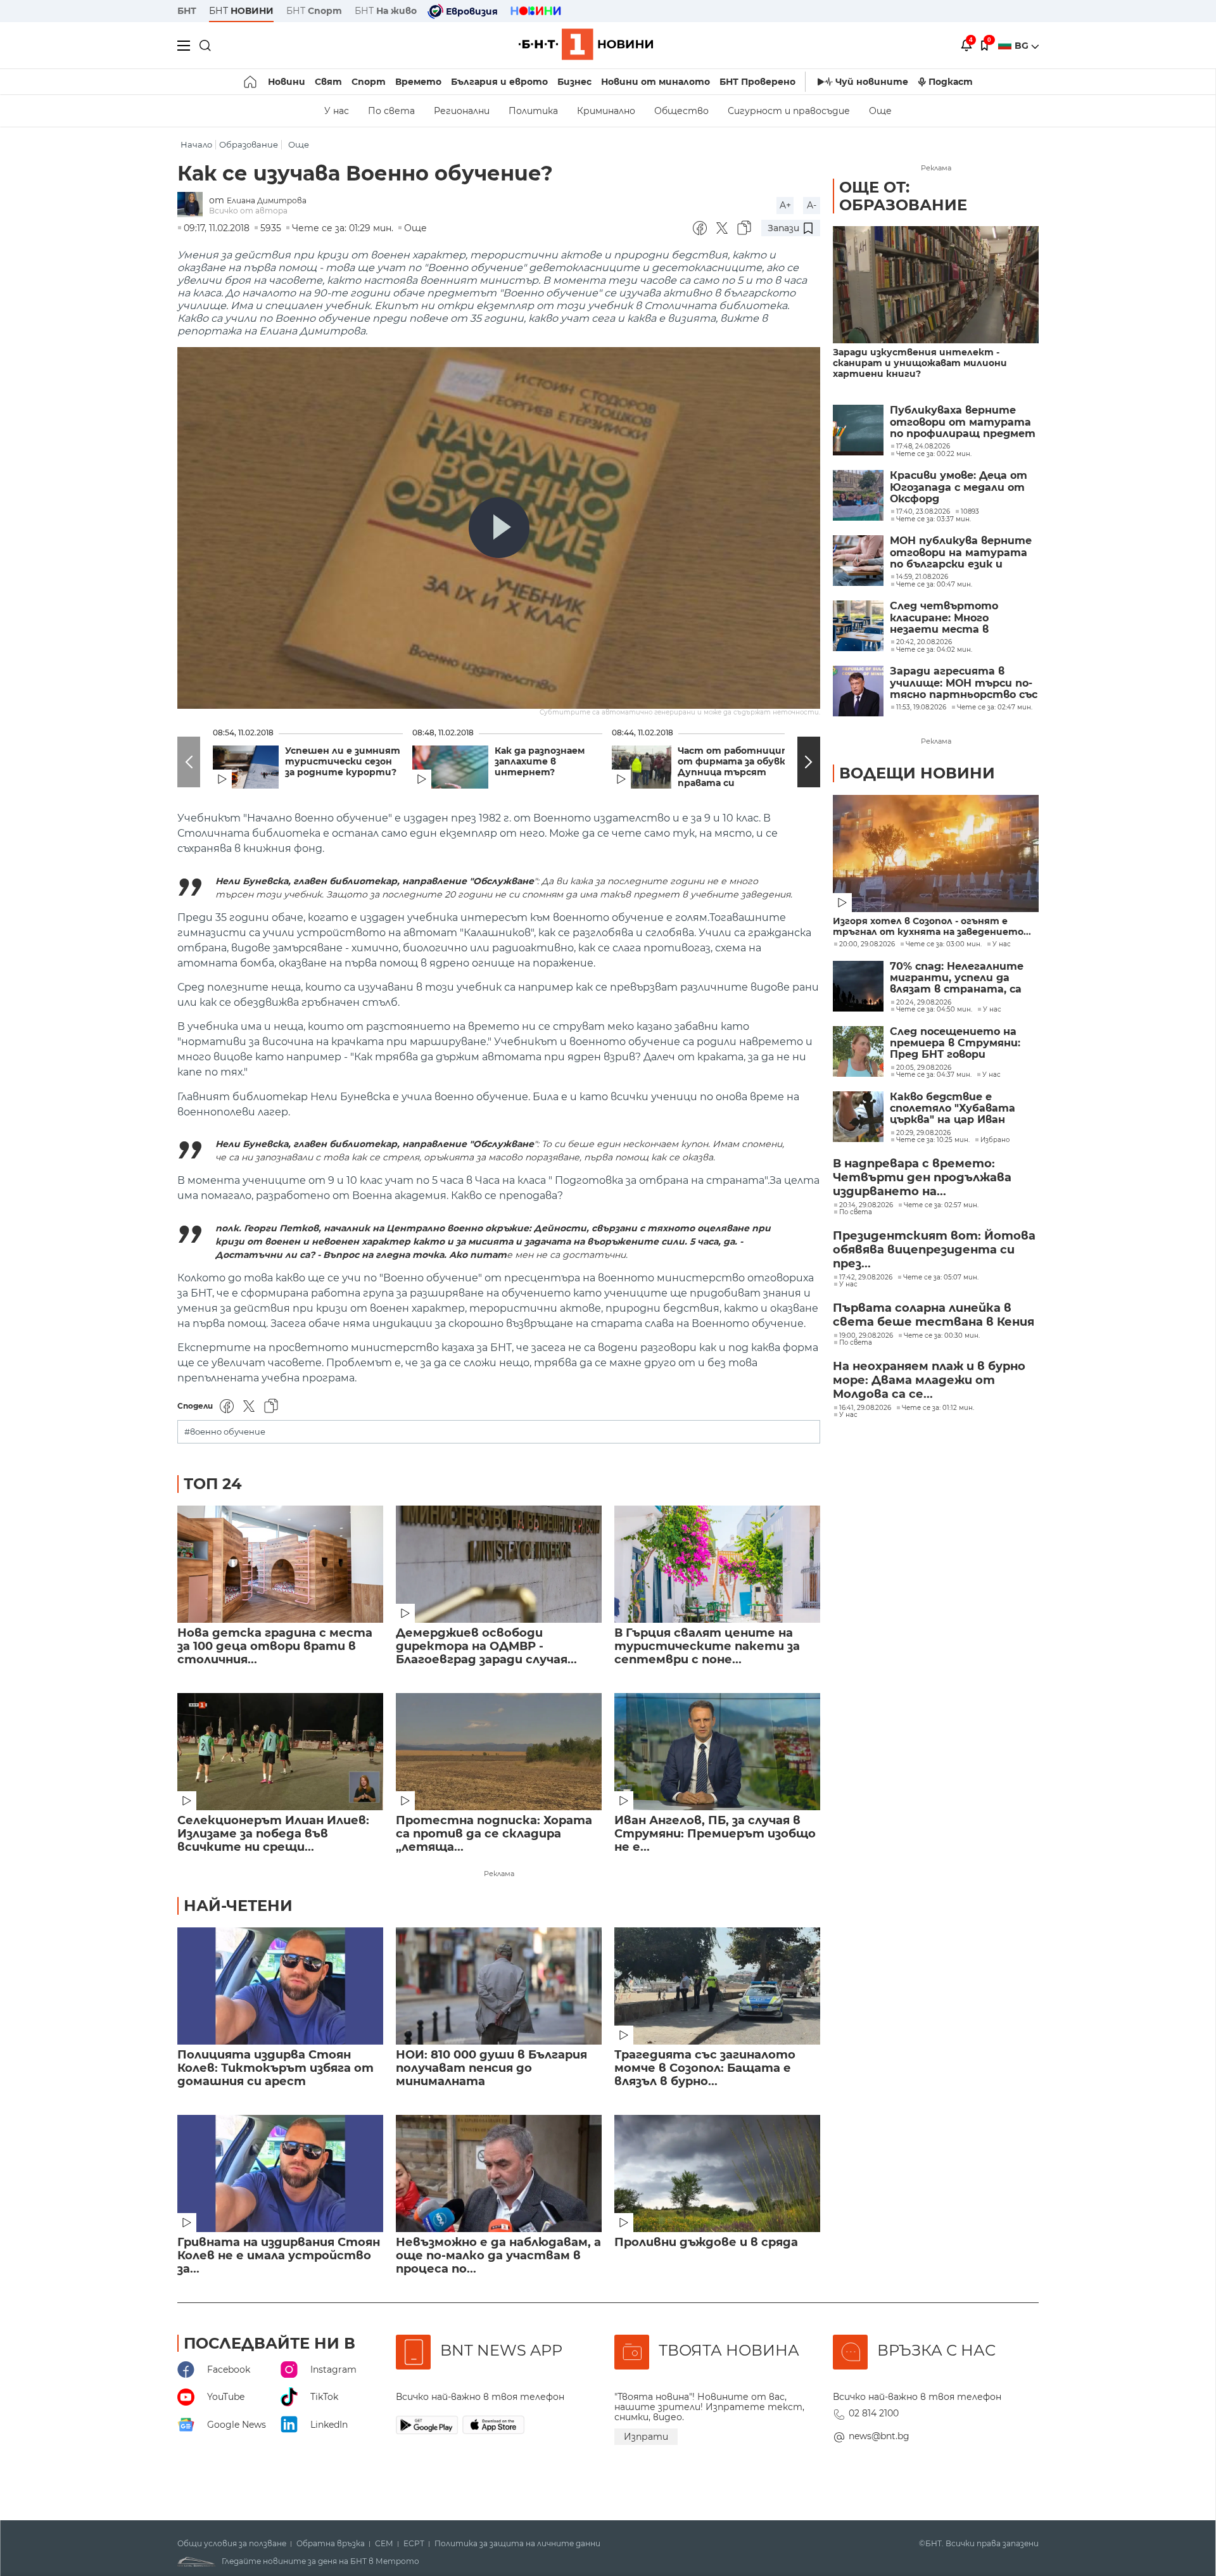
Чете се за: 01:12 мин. (938, 1408)
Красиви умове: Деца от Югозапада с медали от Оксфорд (959, 487)
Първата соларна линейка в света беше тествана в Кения (934, 1315)
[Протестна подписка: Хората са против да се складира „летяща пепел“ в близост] (499, 1752)
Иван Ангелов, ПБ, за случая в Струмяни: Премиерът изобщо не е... (715, 1834)
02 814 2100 (874, 2413)
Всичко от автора (248, 211)
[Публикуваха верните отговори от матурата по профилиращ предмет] (858, 430)
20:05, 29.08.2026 (924, 1068)
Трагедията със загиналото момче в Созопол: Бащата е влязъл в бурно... (705, 2068)
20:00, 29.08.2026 (867, 944)
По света (391, 111)
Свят (328, 82)
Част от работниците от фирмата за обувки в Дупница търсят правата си (739, 767)
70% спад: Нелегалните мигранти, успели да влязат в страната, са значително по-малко (957, 978)
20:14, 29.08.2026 (866, 1205)
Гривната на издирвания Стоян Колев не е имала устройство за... (279, 2256)
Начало (196, 145)
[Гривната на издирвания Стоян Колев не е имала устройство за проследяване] (280, 2173)
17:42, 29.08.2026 (866, 1278)
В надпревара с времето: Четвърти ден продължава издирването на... (922, 1177)
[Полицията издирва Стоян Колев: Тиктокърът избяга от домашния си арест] (280, 1986)
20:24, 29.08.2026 (924, 1003)
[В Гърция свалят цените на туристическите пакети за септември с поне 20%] (717, 1564)
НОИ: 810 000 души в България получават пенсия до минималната (491, 2068)
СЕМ (384, 2544)
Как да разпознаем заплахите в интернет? (540, 762)
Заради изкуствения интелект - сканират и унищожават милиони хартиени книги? (920, 363)
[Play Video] (499, 528)
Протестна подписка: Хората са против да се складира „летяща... (494, 1834)
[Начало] (251, 82)
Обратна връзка (331, 2544)
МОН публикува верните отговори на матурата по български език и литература (961, 553)
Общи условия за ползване (232, 2544)
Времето (418, 82)
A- (812, 205)
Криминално (606, 111)
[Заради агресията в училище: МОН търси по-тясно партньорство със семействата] (858, 691)
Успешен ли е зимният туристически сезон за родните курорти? (343, 762)
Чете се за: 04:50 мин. (934, 1010)
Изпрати (646, 2437)
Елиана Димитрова (267, 200)
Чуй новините (872, 82)
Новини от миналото (655, 82)
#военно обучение (225, 1432)
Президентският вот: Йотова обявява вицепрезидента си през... (934, 1250)
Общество (681, 111)
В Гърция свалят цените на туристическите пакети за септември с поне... (707, 1646)
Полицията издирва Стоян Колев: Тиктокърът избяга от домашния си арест (275, 2068)
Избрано (995, 1140)
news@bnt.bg (879, 2436)
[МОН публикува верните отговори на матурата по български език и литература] (858, 561)
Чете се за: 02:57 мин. (941, 1205)
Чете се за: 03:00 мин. (944, 944)
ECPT (414, 2544)
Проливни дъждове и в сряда (706, 2243)
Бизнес (574, 82)
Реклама (499, 1874)
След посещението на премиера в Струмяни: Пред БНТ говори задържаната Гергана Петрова (955, 1044)
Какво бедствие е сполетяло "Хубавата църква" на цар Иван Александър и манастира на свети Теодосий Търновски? (962, 1109)
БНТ (187, 11)
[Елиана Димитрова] (193, 206)
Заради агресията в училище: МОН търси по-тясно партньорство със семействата (964, 683)
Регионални (462, 111)
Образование (249, 145)
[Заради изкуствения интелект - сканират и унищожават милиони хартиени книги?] (936, 285)
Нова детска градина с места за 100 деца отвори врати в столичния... (275, 1646)
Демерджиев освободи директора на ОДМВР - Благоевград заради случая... (486, 1646)
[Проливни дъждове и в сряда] (717, 2173)
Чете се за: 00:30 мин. (942, 1336)
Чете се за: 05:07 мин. (941, 1278)
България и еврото (499, 82)
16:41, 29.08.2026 (865, 1408)
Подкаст (951, 82)
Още (880, 111)
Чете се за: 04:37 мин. (934, 1075)
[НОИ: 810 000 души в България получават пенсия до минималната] (499, 1986)
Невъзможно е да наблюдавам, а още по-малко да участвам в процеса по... (498, 2256)
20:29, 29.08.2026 (923, 1133)
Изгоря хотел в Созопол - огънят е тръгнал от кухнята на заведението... (932, 927)
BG (1023, 46)
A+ (785, 205)
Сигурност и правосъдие (789, 111)
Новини (287, 82)
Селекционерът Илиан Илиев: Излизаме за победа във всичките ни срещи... (273, 1834)
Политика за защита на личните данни (517, 2544)
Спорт (369, 82)
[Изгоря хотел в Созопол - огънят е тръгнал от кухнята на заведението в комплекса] (936, 853)
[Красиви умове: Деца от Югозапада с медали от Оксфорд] (858, 495)
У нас (337, 111)
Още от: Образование (903, 196)
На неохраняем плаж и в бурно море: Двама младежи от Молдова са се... (929, 1380)
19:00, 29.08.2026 (866, 1336)
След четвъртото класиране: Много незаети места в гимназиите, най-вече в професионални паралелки (957, 618)
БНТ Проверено (757, 82)
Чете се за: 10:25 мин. (933, 1140)
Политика (533, 111)
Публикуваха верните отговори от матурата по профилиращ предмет (963, 422)
